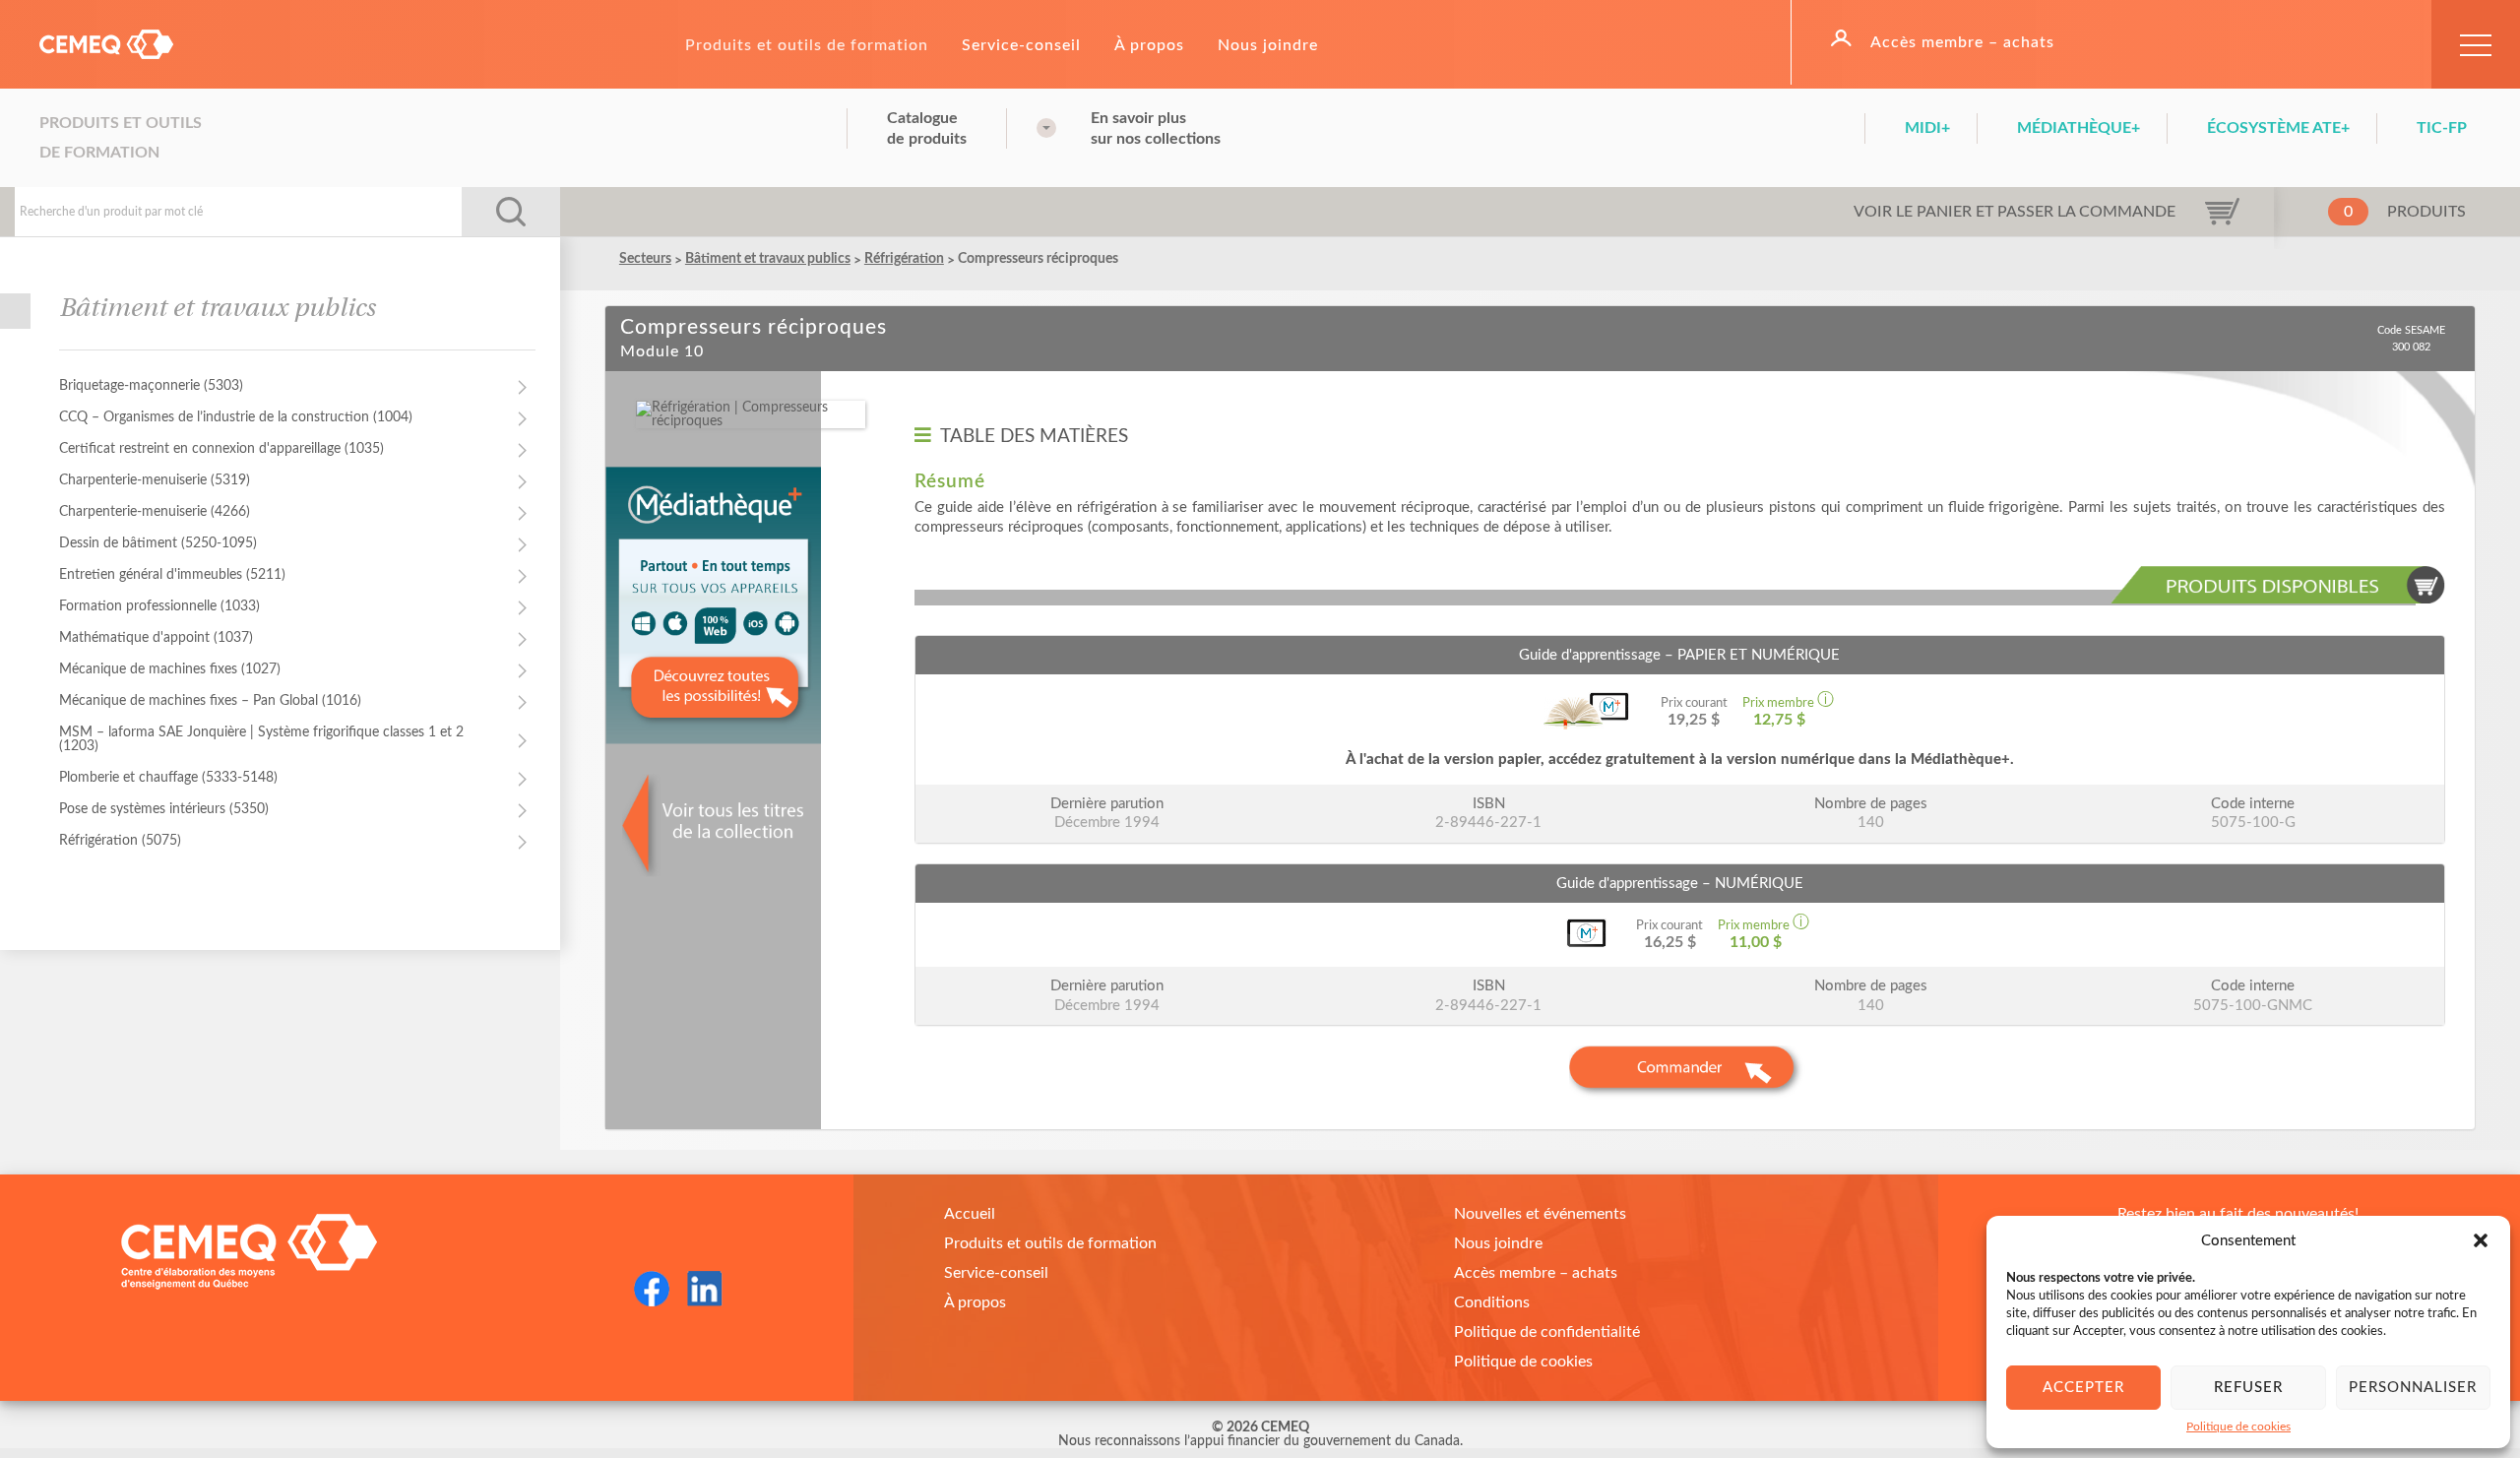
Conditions (1492, 1302)
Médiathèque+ (2079, 128)
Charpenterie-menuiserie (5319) (155, 480)
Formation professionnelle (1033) (159, 606)
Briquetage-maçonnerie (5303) (151, 386)
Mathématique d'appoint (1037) (156, 638)
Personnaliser (2413, 1388)
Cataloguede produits (927, 128)
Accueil (970, 1214)
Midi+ (1927, 128)
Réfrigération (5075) (120, 841)
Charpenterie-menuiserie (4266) (155, 512)
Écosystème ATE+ (2278, 128)
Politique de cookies (2238, 1426)
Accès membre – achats (1962, 42)
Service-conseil (1021, 45)
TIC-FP (2442, 128)
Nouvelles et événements (1540, 1214)
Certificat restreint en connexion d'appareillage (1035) (221, 449)
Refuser (2248, 1388)
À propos (1149, 45)
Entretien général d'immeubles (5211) (172, 575)
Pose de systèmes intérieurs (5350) (164, 809)
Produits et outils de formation (807, 45)
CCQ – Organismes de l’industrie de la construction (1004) (236, 417)
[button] (2481, 1240)
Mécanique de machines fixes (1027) (170, 669)
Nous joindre (1268, 45)
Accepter (2083, 1388)
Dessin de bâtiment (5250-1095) (158, 543)
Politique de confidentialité (1547, 1332)
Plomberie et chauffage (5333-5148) (168, 778)
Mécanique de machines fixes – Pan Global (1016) (210, 701)
